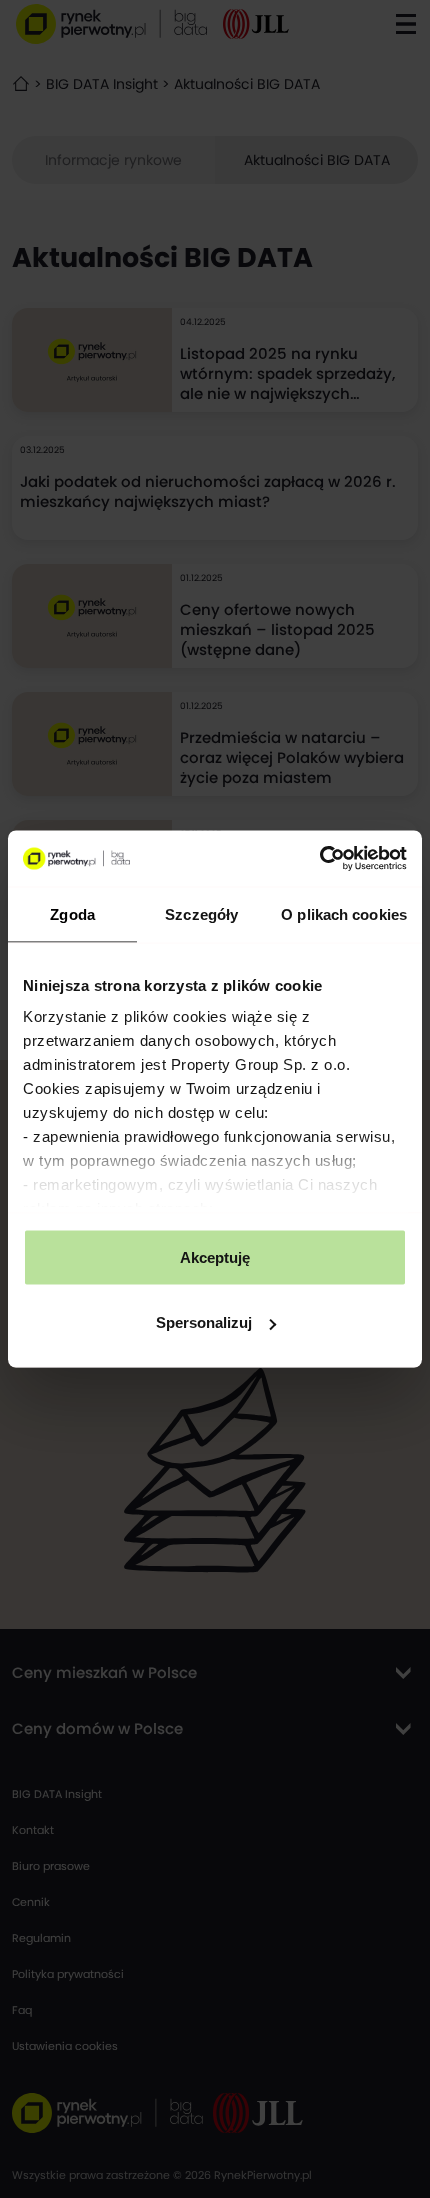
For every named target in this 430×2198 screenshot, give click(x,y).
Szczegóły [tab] (201, 913)
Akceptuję (215, 1256)
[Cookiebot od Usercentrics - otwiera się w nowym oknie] (319, 859)
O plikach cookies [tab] (344, 913)
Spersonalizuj (204, 1322)
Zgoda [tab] (72, 913)
